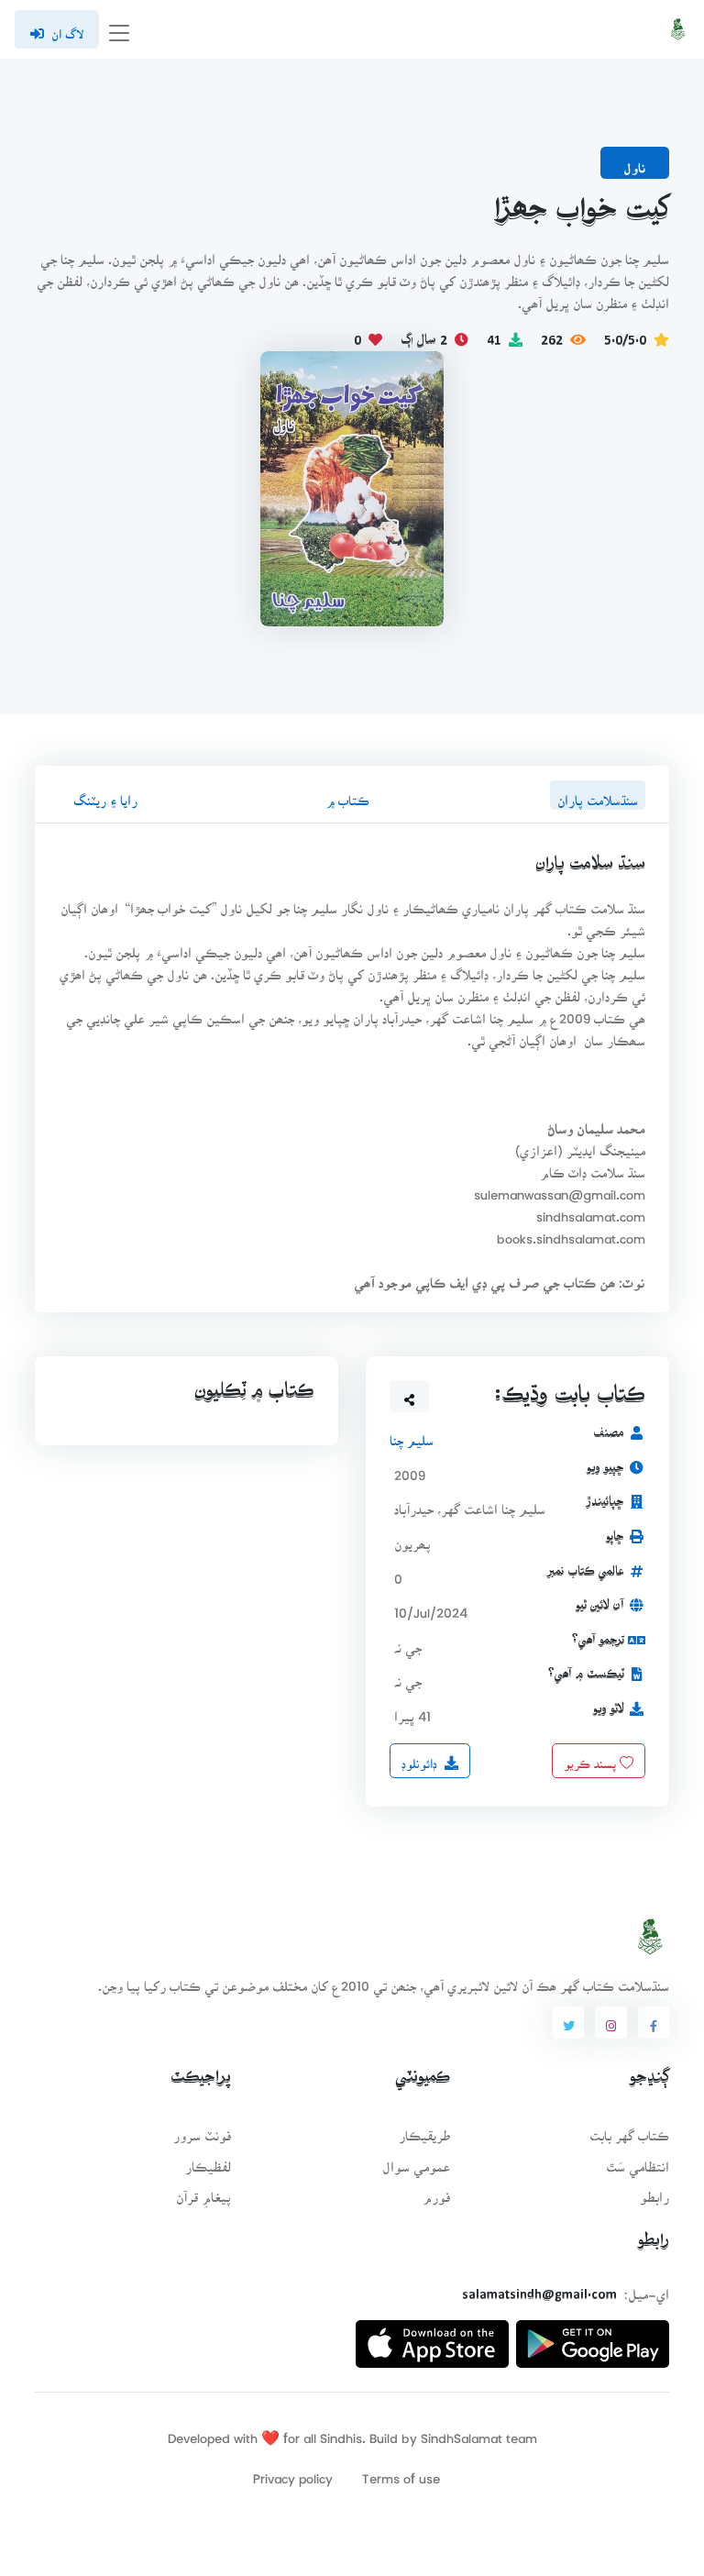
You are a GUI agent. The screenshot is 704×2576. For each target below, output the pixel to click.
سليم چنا (412, 1435)
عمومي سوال (416, 2161)
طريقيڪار (424, 2130)
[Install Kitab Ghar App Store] (432, 2336)
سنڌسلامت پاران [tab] (598, 795)
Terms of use (401, 2473)
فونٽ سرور (202, 2130)
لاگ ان (67, 28)
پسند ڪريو (592, 1757)
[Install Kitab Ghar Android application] (593, 2336)
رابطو (654, 2191)
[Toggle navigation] (119, 30)
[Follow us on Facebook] (654, 2023)
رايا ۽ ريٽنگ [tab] (105, 795)
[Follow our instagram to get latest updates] (610, 2023)
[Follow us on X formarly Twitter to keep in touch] (568, 2023)
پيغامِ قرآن (203, 2191)
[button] (410, 1396)
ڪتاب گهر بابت (629, 2130)
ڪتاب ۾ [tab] (347, 795)
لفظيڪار (208, 2161)
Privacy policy (293, 2473)
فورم (436, 2191)
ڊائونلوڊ (419, 1757)
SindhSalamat (462, 2432)
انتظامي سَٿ (638, 2161)
